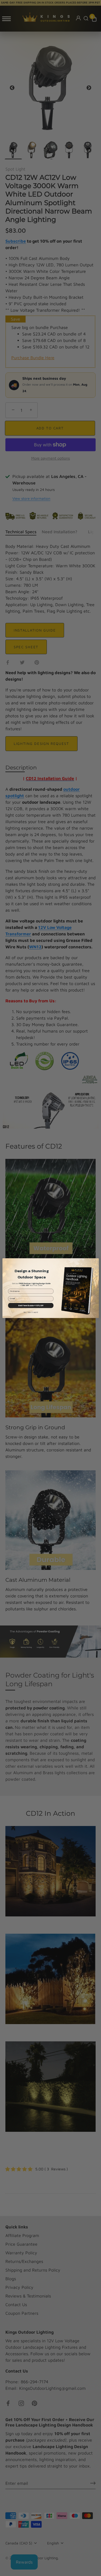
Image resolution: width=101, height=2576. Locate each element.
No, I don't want (31, 1312)
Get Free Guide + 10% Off (31, 1305)
